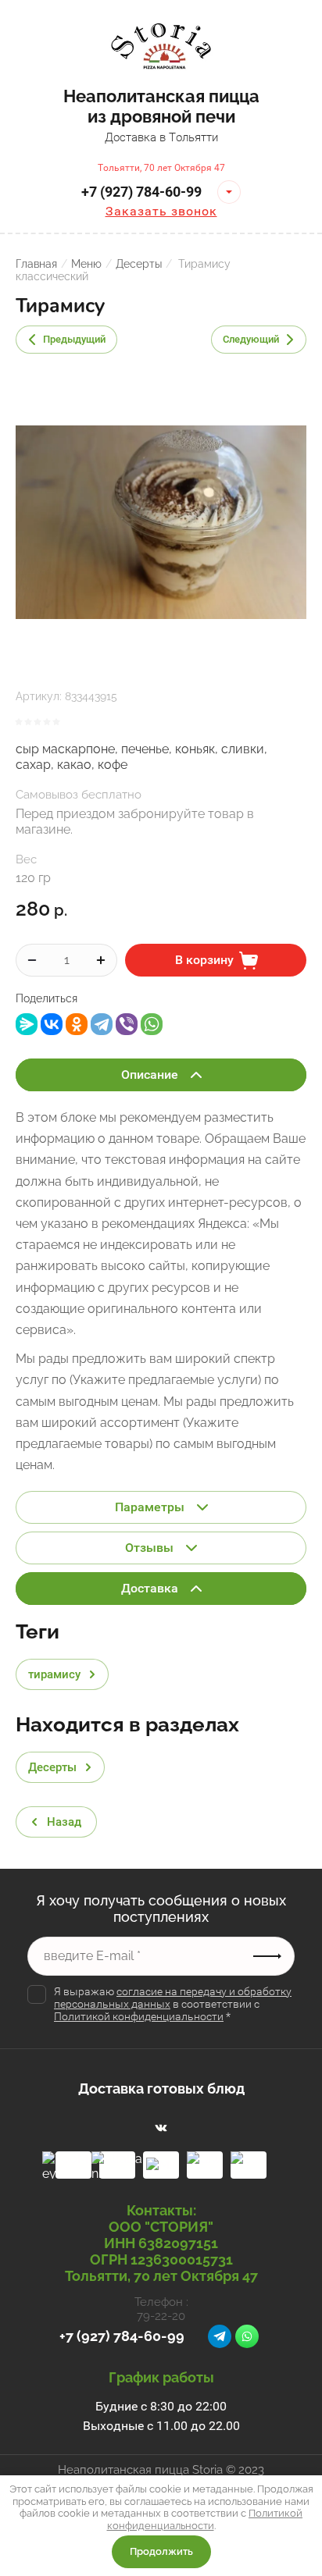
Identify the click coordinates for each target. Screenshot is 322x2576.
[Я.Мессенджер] (27, 1024)
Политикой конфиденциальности (139, 2016)
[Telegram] (102, 1024)
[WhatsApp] (152, 1024)
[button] (229, 192)
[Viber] (127, 1024)
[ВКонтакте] (52, 1024)
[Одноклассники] (77, 1024)
